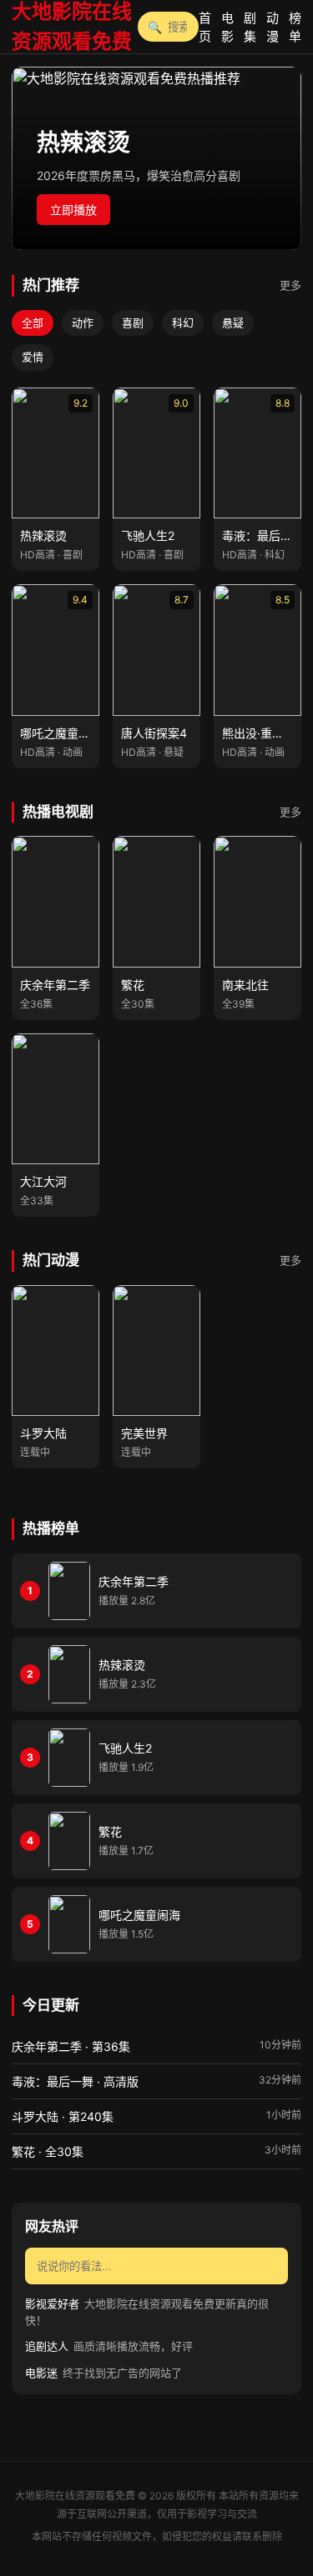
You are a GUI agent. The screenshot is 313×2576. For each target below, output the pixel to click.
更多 (290, 285)
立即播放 (73, 210)
